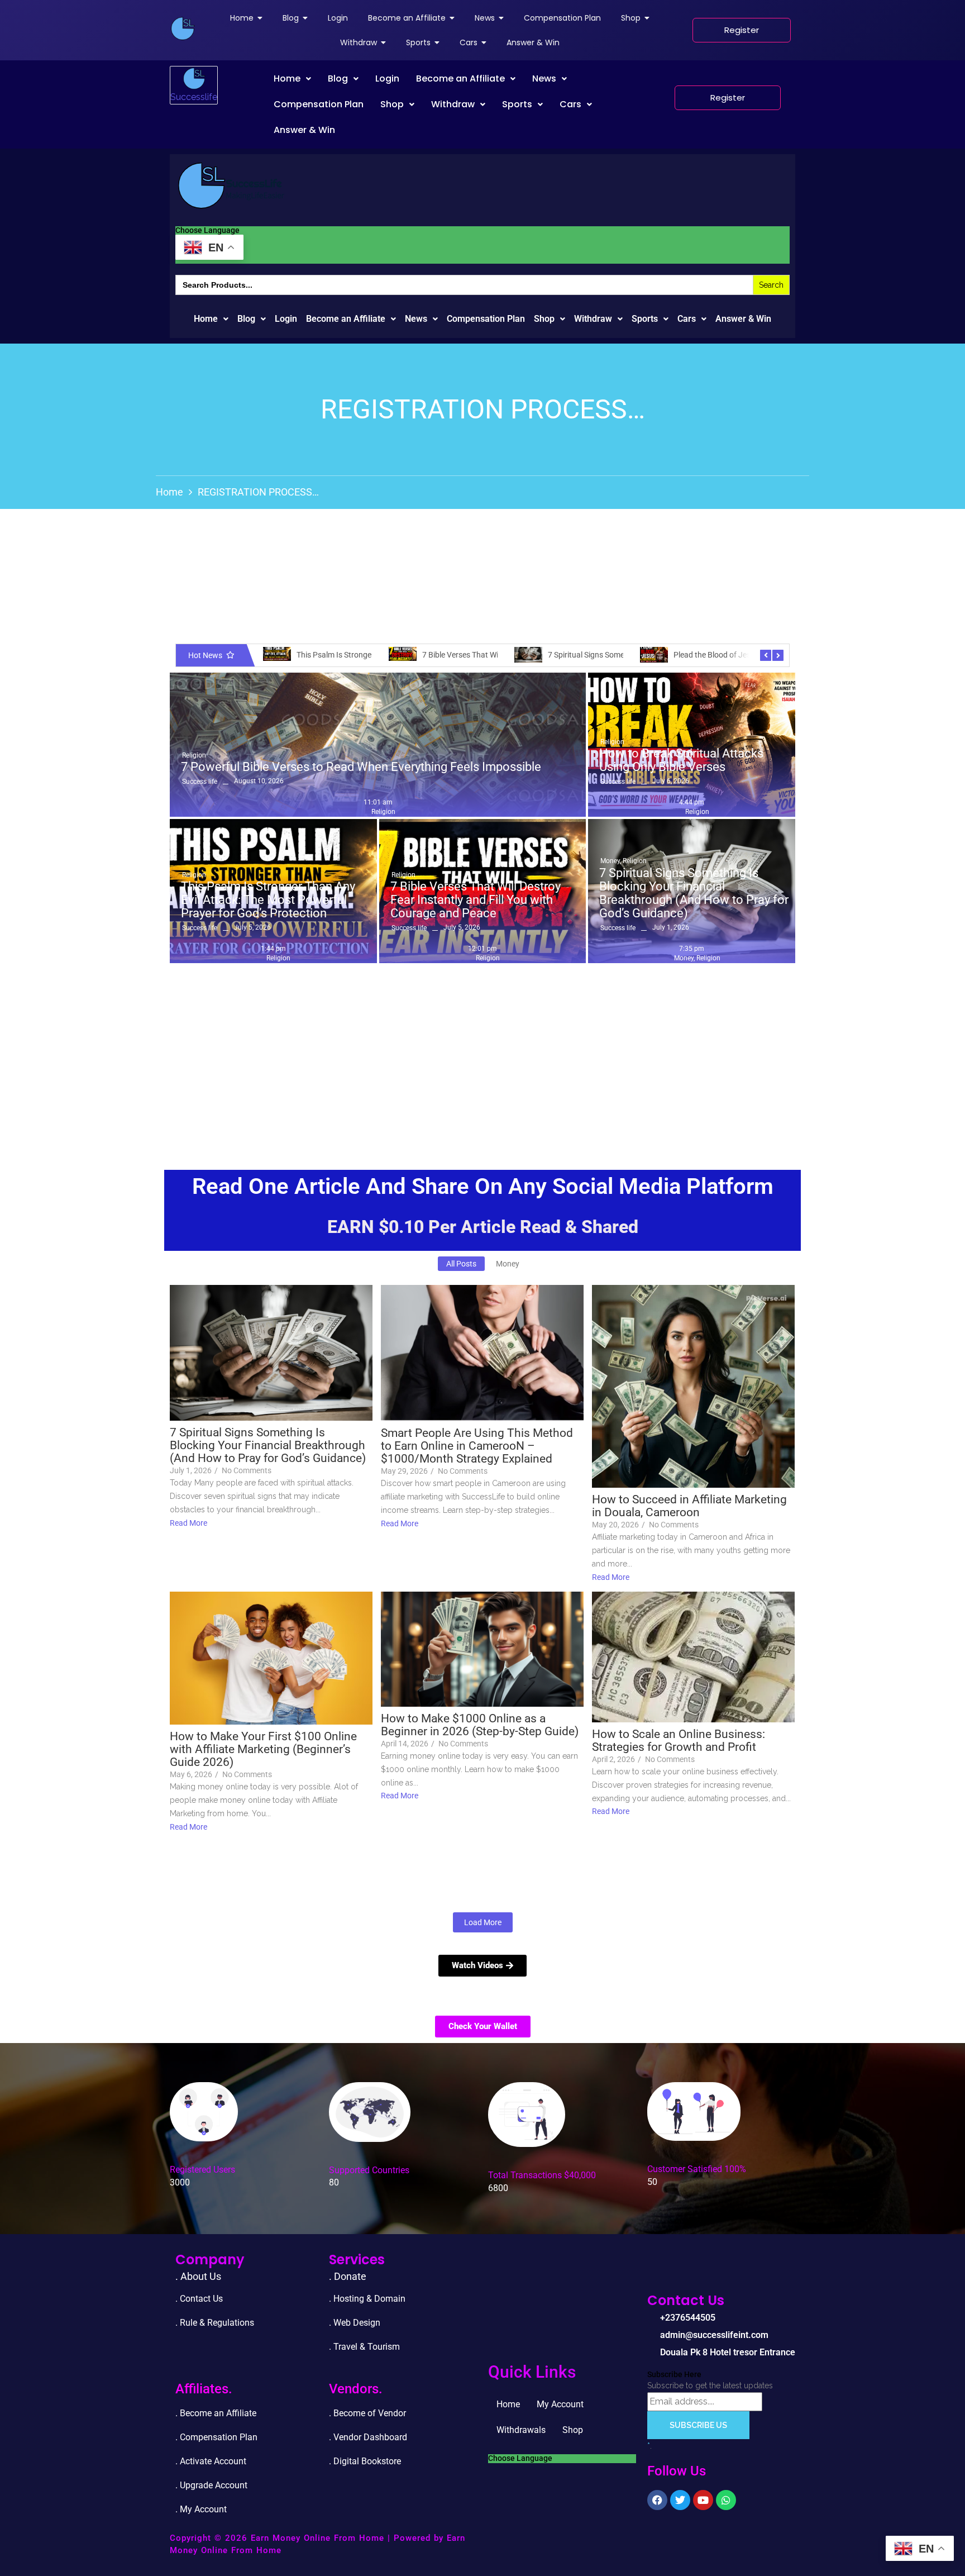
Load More (483, 1922)
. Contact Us (199, 2299)
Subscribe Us (698, 2425)
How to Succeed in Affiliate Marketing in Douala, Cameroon (689, 1506)
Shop (392, 104)
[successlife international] (183, 28)
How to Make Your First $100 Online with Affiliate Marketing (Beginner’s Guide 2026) (263, 1749)
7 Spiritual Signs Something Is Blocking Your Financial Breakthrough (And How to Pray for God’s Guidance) (694, 894)
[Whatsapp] (726, 2500)
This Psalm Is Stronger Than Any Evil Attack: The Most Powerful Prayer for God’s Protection (268, 900)
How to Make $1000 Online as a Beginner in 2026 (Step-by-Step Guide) (480, 1725)
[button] (292, 79)
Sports (517, 104)
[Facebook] (657, 2500)
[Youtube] (703, 2500)
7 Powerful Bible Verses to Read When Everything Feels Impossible (361, 767)
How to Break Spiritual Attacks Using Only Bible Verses (681, 760)
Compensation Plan (319, 104)
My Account (560, 2404)
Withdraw (453, 104)
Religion (194, 755)
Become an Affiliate (460, 78)
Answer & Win (304, 130)
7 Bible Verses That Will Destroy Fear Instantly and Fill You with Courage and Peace (476, 900)
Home (287, 78)
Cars (570, 104)
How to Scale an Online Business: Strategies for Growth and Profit (679, 1741)
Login (387, 78)
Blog (338, 78)
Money (611, 861)
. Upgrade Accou (207, 2485)
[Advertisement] (482, 1053)
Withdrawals (521, 2430)
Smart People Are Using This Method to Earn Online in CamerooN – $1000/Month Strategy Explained (477, 1446)
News (544, 78)
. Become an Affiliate (216, 2413)
